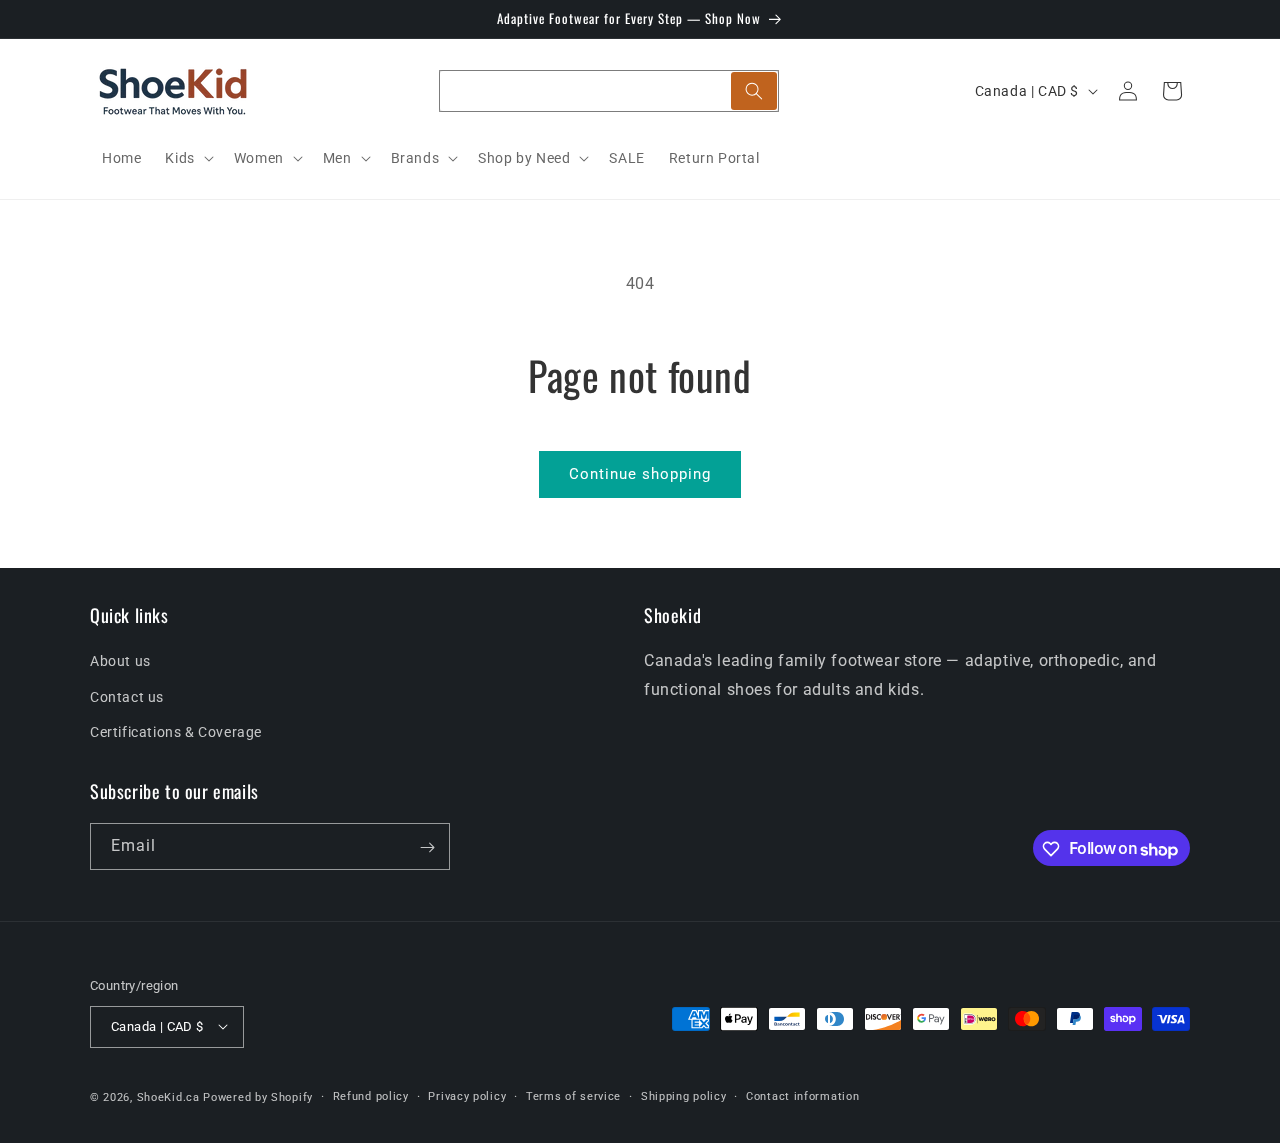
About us (120, 662)
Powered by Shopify (258, 1096)
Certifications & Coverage (176, 732)
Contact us (127, 697)
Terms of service (573, 1095)
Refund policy (371, 1095)
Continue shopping (640, 474)
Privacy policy (467, 1095)
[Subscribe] (427, 847)
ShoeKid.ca (168, 1096)
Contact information (802, 1095)
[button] (187, 158)
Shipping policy (684, 1095)
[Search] (754, 91)
